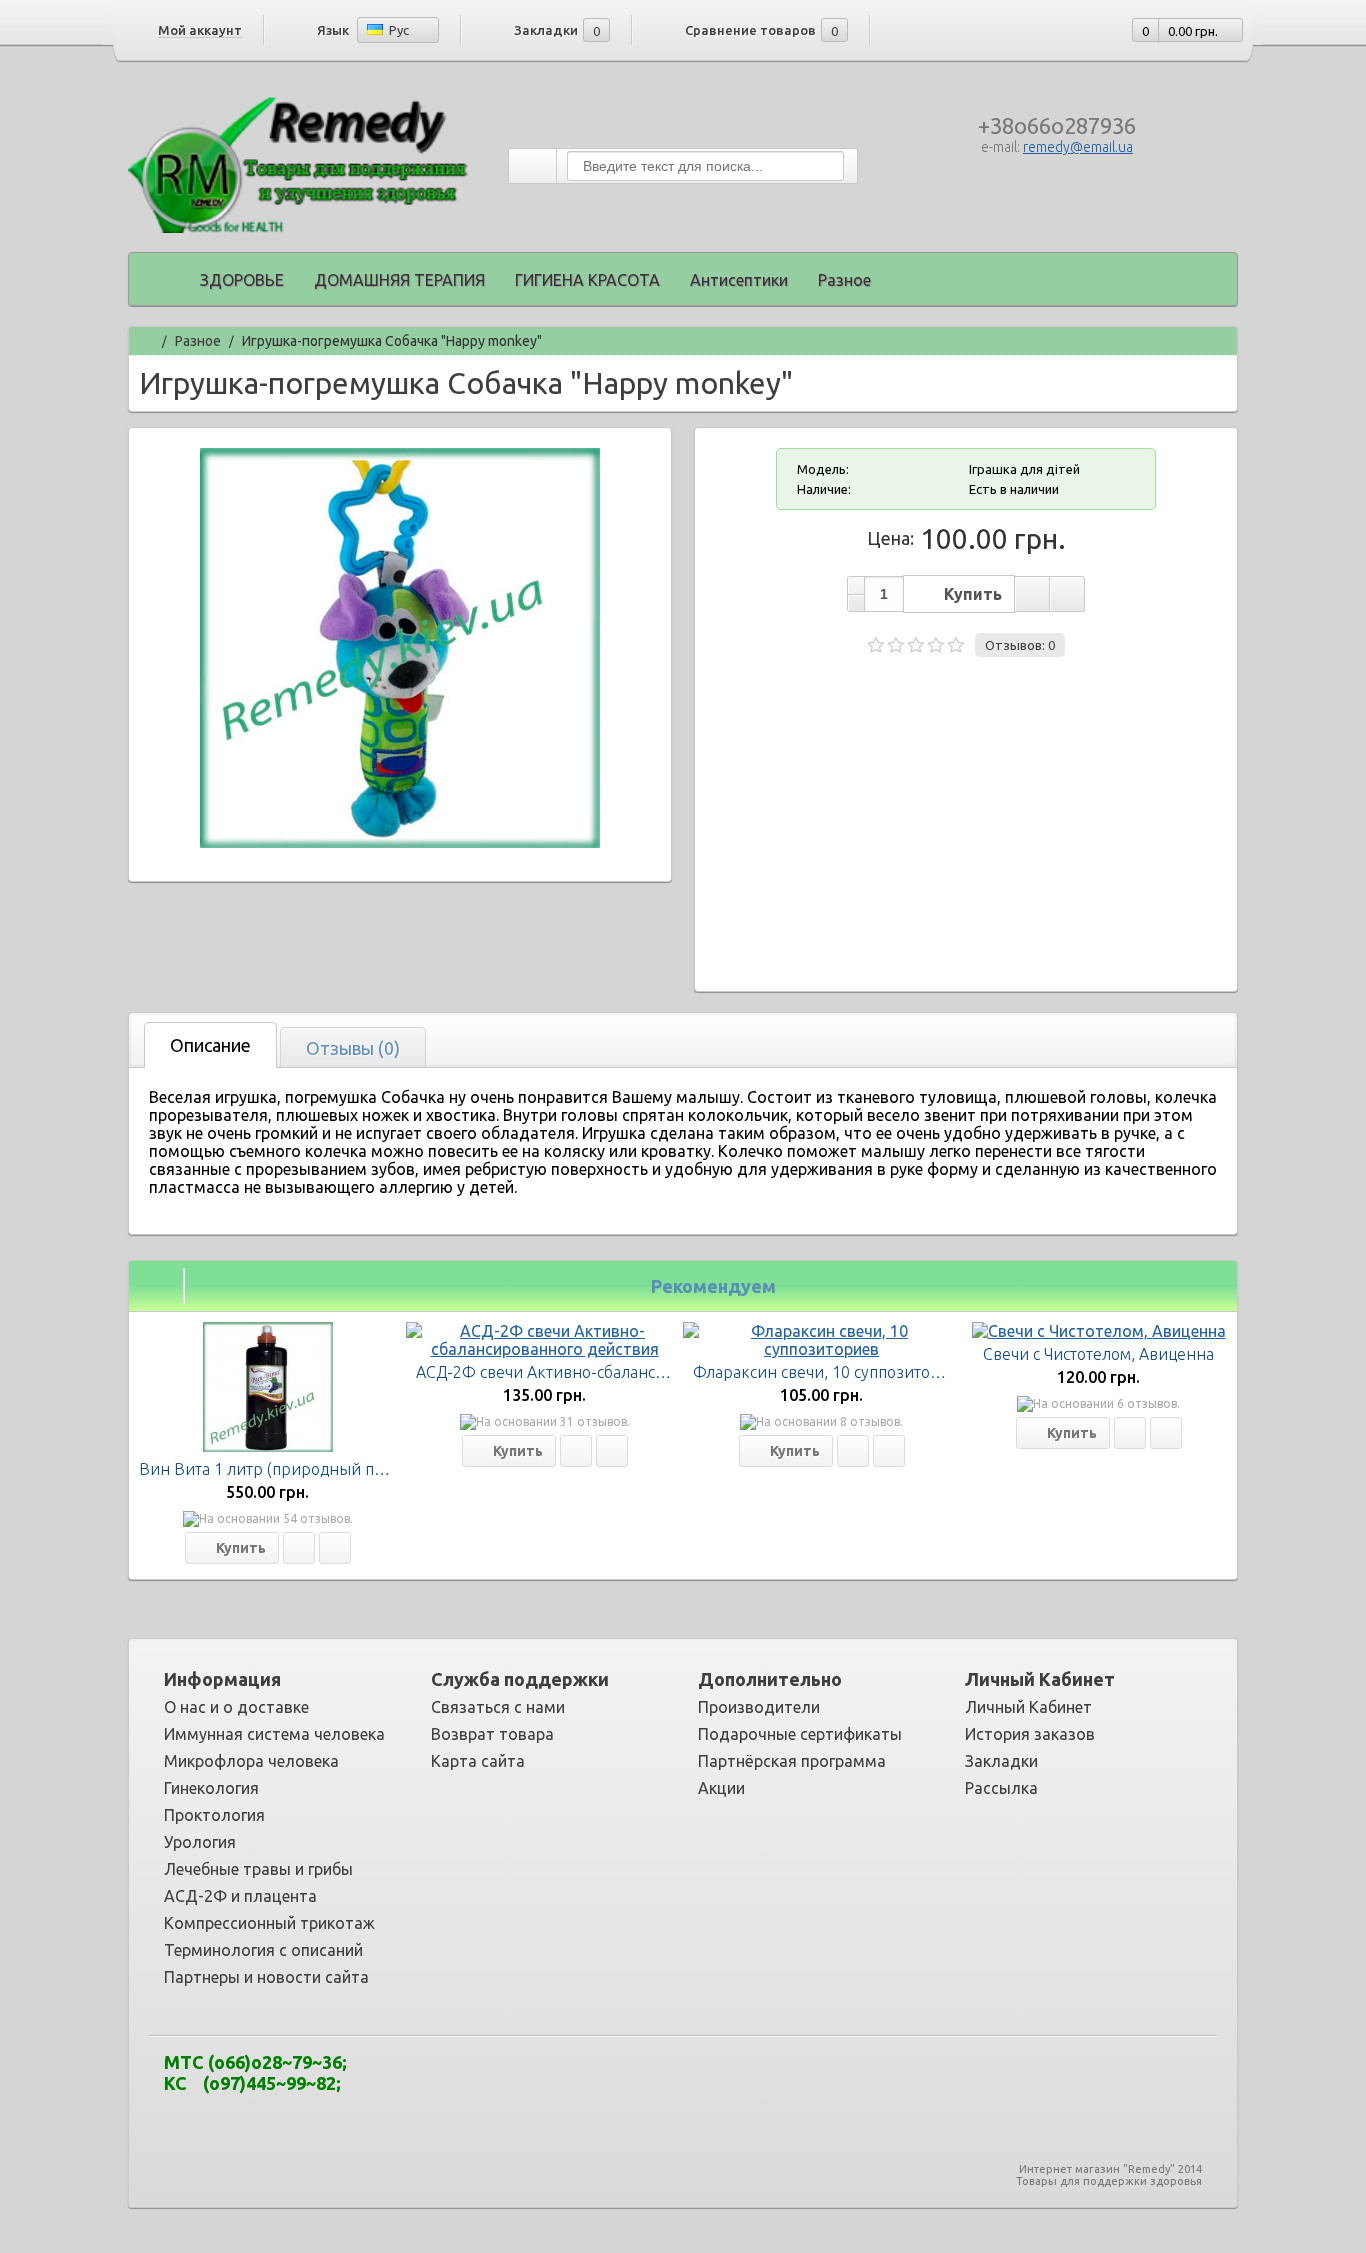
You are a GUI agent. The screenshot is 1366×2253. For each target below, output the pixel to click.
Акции (721, 1788)
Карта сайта (478, 1761)
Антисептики (739, 280)
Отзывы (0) (353, 1048)
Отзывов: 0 (1020, 645)
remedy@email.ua (1078, 147)
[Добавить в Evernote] (575, 2079)
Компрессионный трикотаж (269, 1923)
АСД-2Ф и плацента (240, 1896)
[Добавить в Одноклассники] (725, 2079)
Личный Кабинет (1028, 1707)
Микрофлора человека (251, 1761)
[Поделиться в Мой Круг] (695, 2079)
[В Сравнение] (335, 1548)
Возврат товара (492, 1734)
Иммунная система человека (274, 1734)
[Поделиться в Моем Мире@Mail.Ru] (665, 2079)
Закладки (1001, 1761)
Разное (844, 280)
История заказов (1030, 1734)
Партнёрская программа (792, 1761)
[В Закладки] (299, 1548)
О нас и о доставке (236, 1707)
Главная (146, 338)
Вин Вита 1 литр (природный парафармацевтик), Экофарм (362, 1469)
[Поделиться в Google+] (635, 2079)
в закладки (1032, 594)
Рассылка (1001, 1788)
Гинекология (211, 1788)
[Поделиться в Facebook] (605, 2079)
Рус (397, 30)
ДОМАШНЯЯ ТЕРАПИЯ (399, 280)
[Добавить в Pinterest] (755, 2079)
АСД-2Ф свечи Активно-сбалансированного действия (617, 1372)
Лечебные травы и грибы (258, 1869)
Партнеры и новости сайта (266, 1977)
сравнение (1067, 594)
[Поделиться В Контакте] (815, 2079)
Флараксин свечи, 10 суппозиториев (830, 1372)
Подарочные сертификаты (800, 1734)
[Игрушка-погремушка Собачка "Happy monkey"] (400, 842)
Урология (200, 1842)
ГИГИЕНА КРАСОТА (587, 280)
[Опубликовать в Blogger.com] (545, 2079)
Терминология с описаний (263, 1950)
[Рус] (375, 29)
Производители (759, 1707)
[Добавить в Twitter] (785, 2079)
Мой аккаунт (200, 30)
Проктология (214, 1815)
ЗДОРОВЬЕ (242, 280)
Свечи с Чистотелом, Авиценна (1098, 1354)
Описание (210, 1045)
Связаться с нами (498, 1707)
